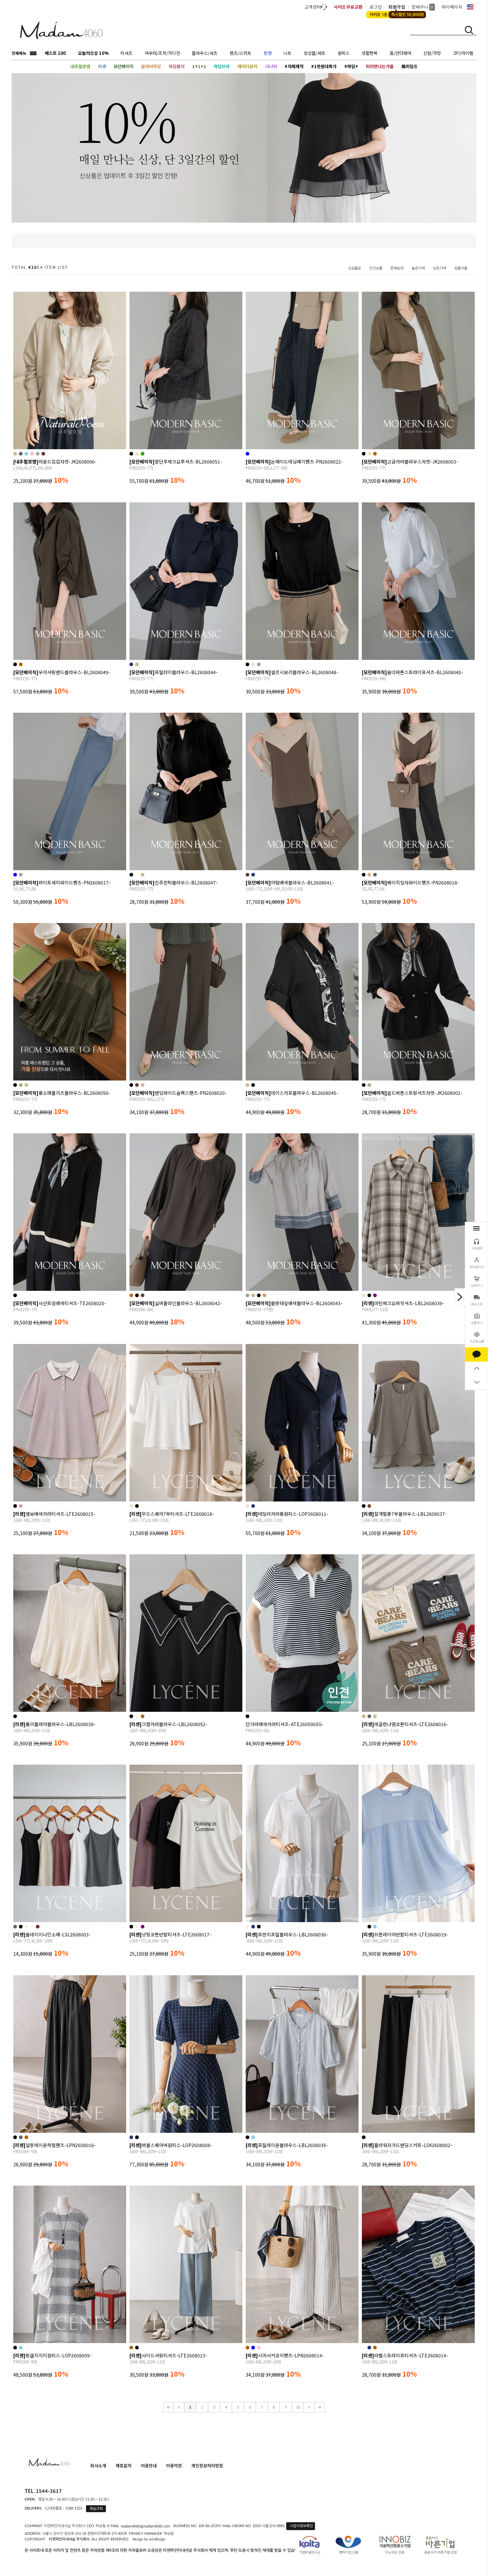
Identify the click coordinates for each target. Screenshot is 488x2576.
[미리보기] (62, 443)
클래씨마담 (151, 66)
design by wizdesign (149, 2539)
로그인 (376, 7)
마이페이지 (452, 7)
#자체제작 (294, 66)
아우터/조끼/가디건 (162, 53)
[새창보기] (78, 443)
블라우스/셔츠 (205, 53)
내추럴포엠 (80, 66)
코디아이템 (463, 53)
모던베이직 (123, 66)
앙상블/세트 (315, 53)
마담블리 (177, 66)
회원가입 (397, 7)
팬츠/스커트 (241, 53)
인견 (268, 53)
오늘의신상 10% (93, 53)
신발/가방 (432, 53)
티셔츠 (126, 53)
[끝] (320, 2407)
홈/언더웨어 (401, 53)
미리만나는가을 (380, 66)
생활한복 (369, 53)
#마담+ (351, 66)
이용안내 (149, 2466)
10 (298, 2407)
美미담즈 (409, 66)
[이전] (179, 2407)
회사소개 (98, 2466)
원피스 (344, 53)
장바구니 (422, 7)
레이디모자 (247, 66)
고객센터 (313, 7)
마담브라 (222, 66)
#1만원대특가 (324, 66)
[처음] (168, 2407)
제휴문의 (123, 2466)
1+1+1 (199, 66)
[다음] (309, 2407)
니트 (287, 53)
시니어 (271, 66)
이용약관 (174, 2466)
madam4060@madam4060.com (145, 2526)
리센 (102, 66)
